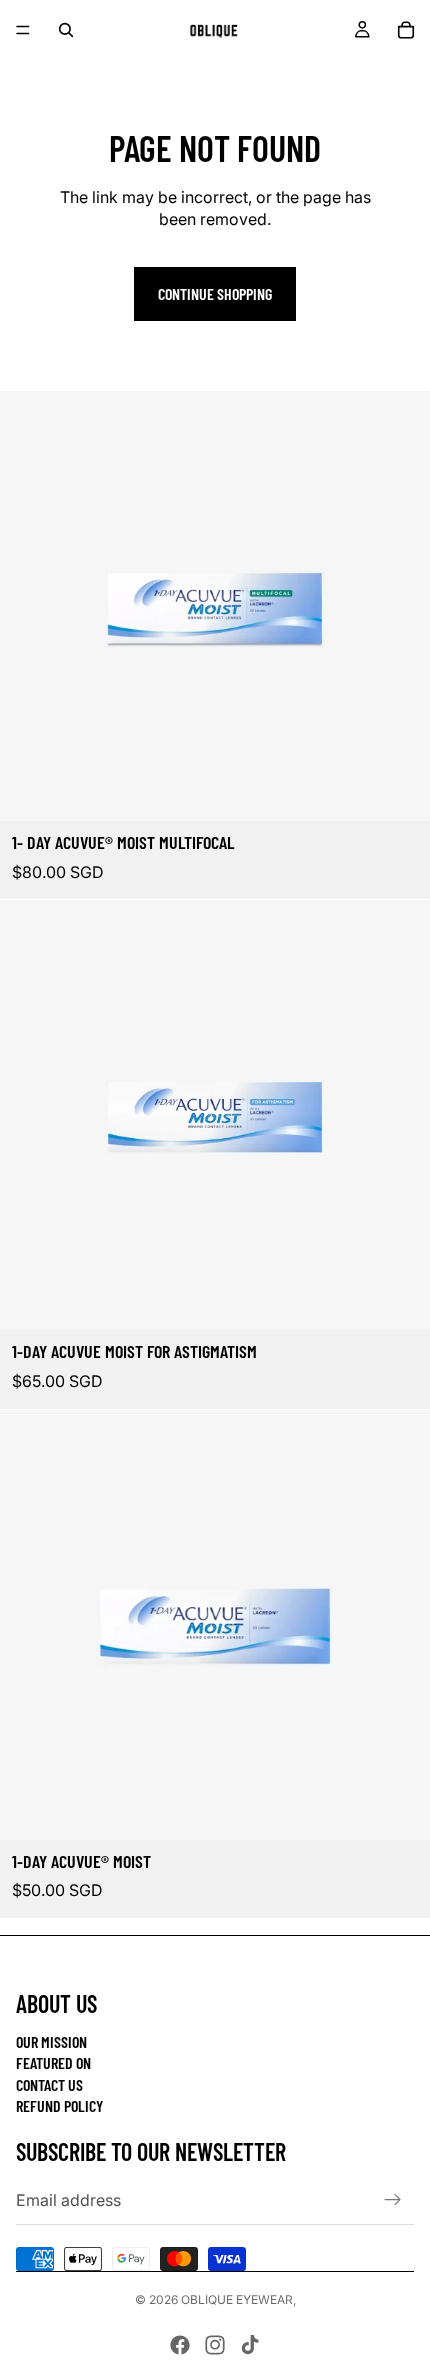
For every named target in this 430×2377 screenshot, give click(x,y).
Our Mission (51, 2041)
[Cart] (406, 30)
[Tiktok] (250, 2345)
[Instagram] (215, 2345)
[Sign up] (393, 2200)
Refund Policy (59, 2105)
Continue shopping (215, 293)
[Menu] (23, 30)
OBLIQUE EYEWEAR (237, 2299)
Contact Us (49, 2084)
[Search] (66, 30)
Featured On (53, 2062)
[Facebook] (180, 2345)
